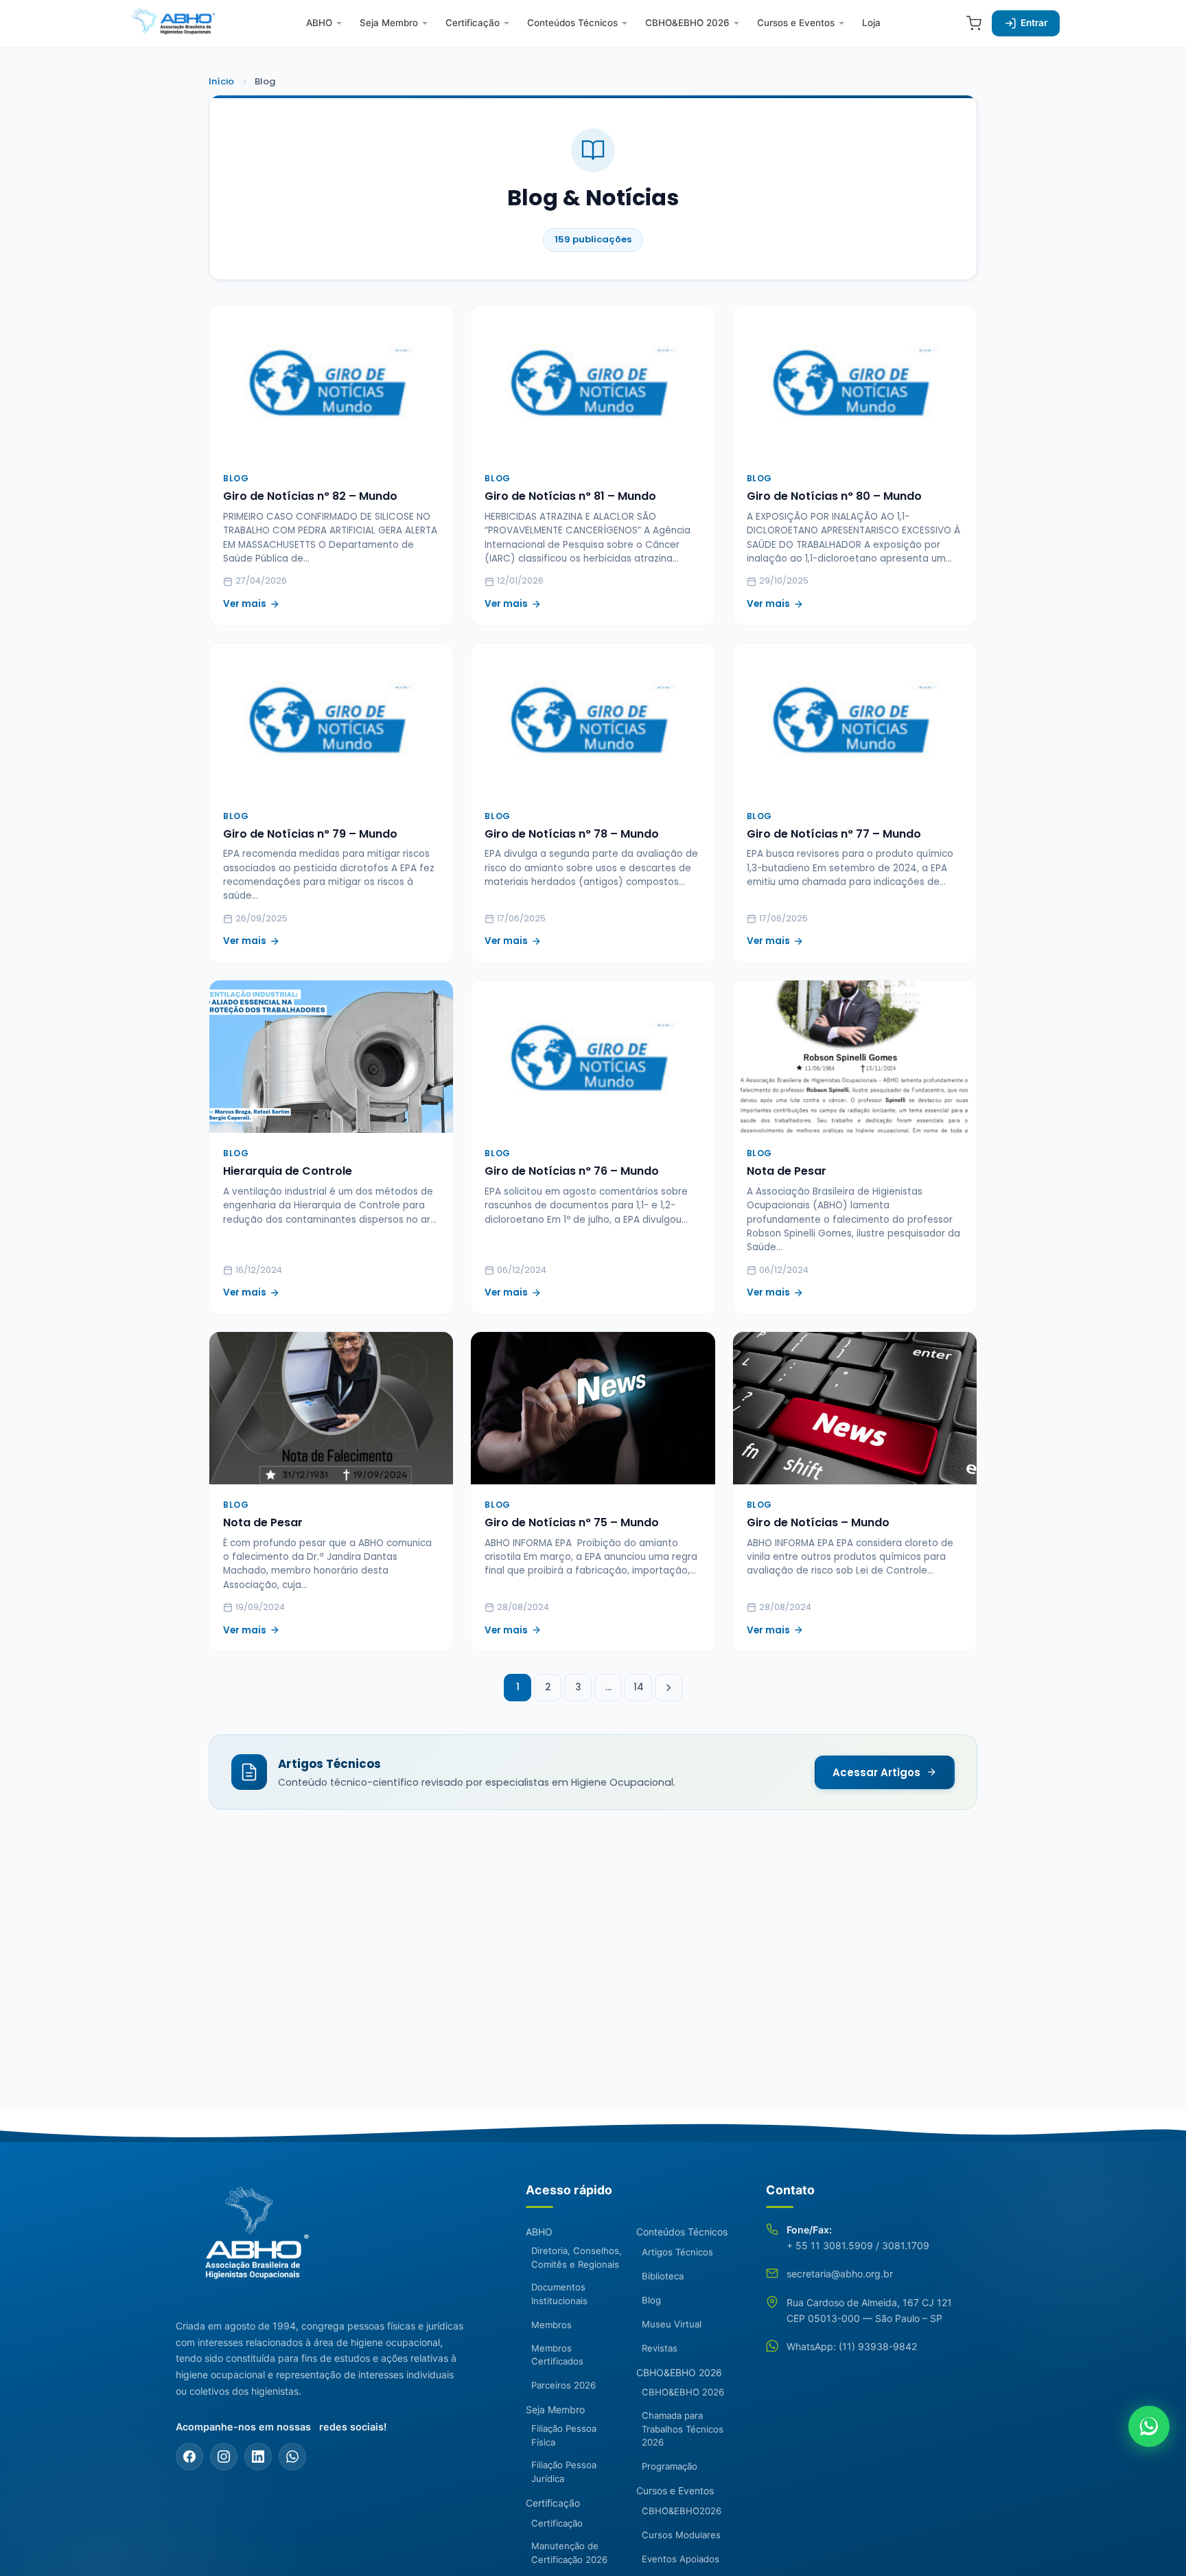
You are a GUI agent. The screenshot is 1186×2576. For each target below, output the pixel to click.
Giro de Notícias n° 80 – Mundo (834, 496)
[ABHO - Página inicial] (251, 2241)
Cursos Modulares (681, 2535)
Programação (670, 2466)
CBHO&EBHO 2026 (687, 23)
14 (639, 1687)
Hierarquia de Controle (288, 1171)
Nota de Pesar (787, 1171)
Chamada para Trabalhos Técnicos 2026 (683, 2429)
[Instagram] (224, 2457)
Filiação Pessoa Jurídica (564, 2472)
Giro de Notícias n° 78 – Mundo (572, 834)
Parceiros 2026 (563, 2385)
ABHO (319, 23)
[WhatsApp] (292, 2457)
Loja (871, 23)
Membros (551, 2325)
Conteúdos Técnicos (572, 23)
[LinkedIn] (258, 2457)
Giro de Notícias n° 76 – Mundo (572, 1171)
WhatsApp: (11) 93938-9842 (852, 2346)
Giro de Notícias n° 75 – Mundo (572, 1522)
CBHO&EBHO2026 (682, 2511)
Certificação (473, 23)
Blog (651, 2300)
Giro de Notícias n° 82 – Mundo (310, 496)
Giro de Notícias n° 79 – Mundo (310, 834)
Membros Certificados (557, 2355)
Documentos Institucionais (559, 2294)
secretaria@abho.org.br (840, 2274)
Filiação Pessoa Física (564, 2435)
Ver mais (245, 604)
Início (221, 81)
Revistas (660, 2348)
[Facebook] (189, 2457)
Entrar (1034, 23)
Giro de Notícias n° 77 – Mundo (834, 834)
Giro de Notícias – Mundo (818, 1522)
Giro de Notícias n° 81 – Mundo (570, 496)
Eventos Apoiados (681, 2559)
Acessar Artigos (876, 1772)
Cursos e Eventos (796, 23)
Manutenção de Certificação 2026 (569, 2553)
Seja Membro (389, 23)
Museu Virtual (672, 2324)
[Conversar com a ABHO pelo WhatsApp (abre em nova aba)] (1149, 2426)
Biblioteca (663, 2276)
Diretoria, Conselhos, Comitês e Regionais (577, 2257)
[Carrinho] (974, 23)
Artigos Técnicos (677, 2252)
